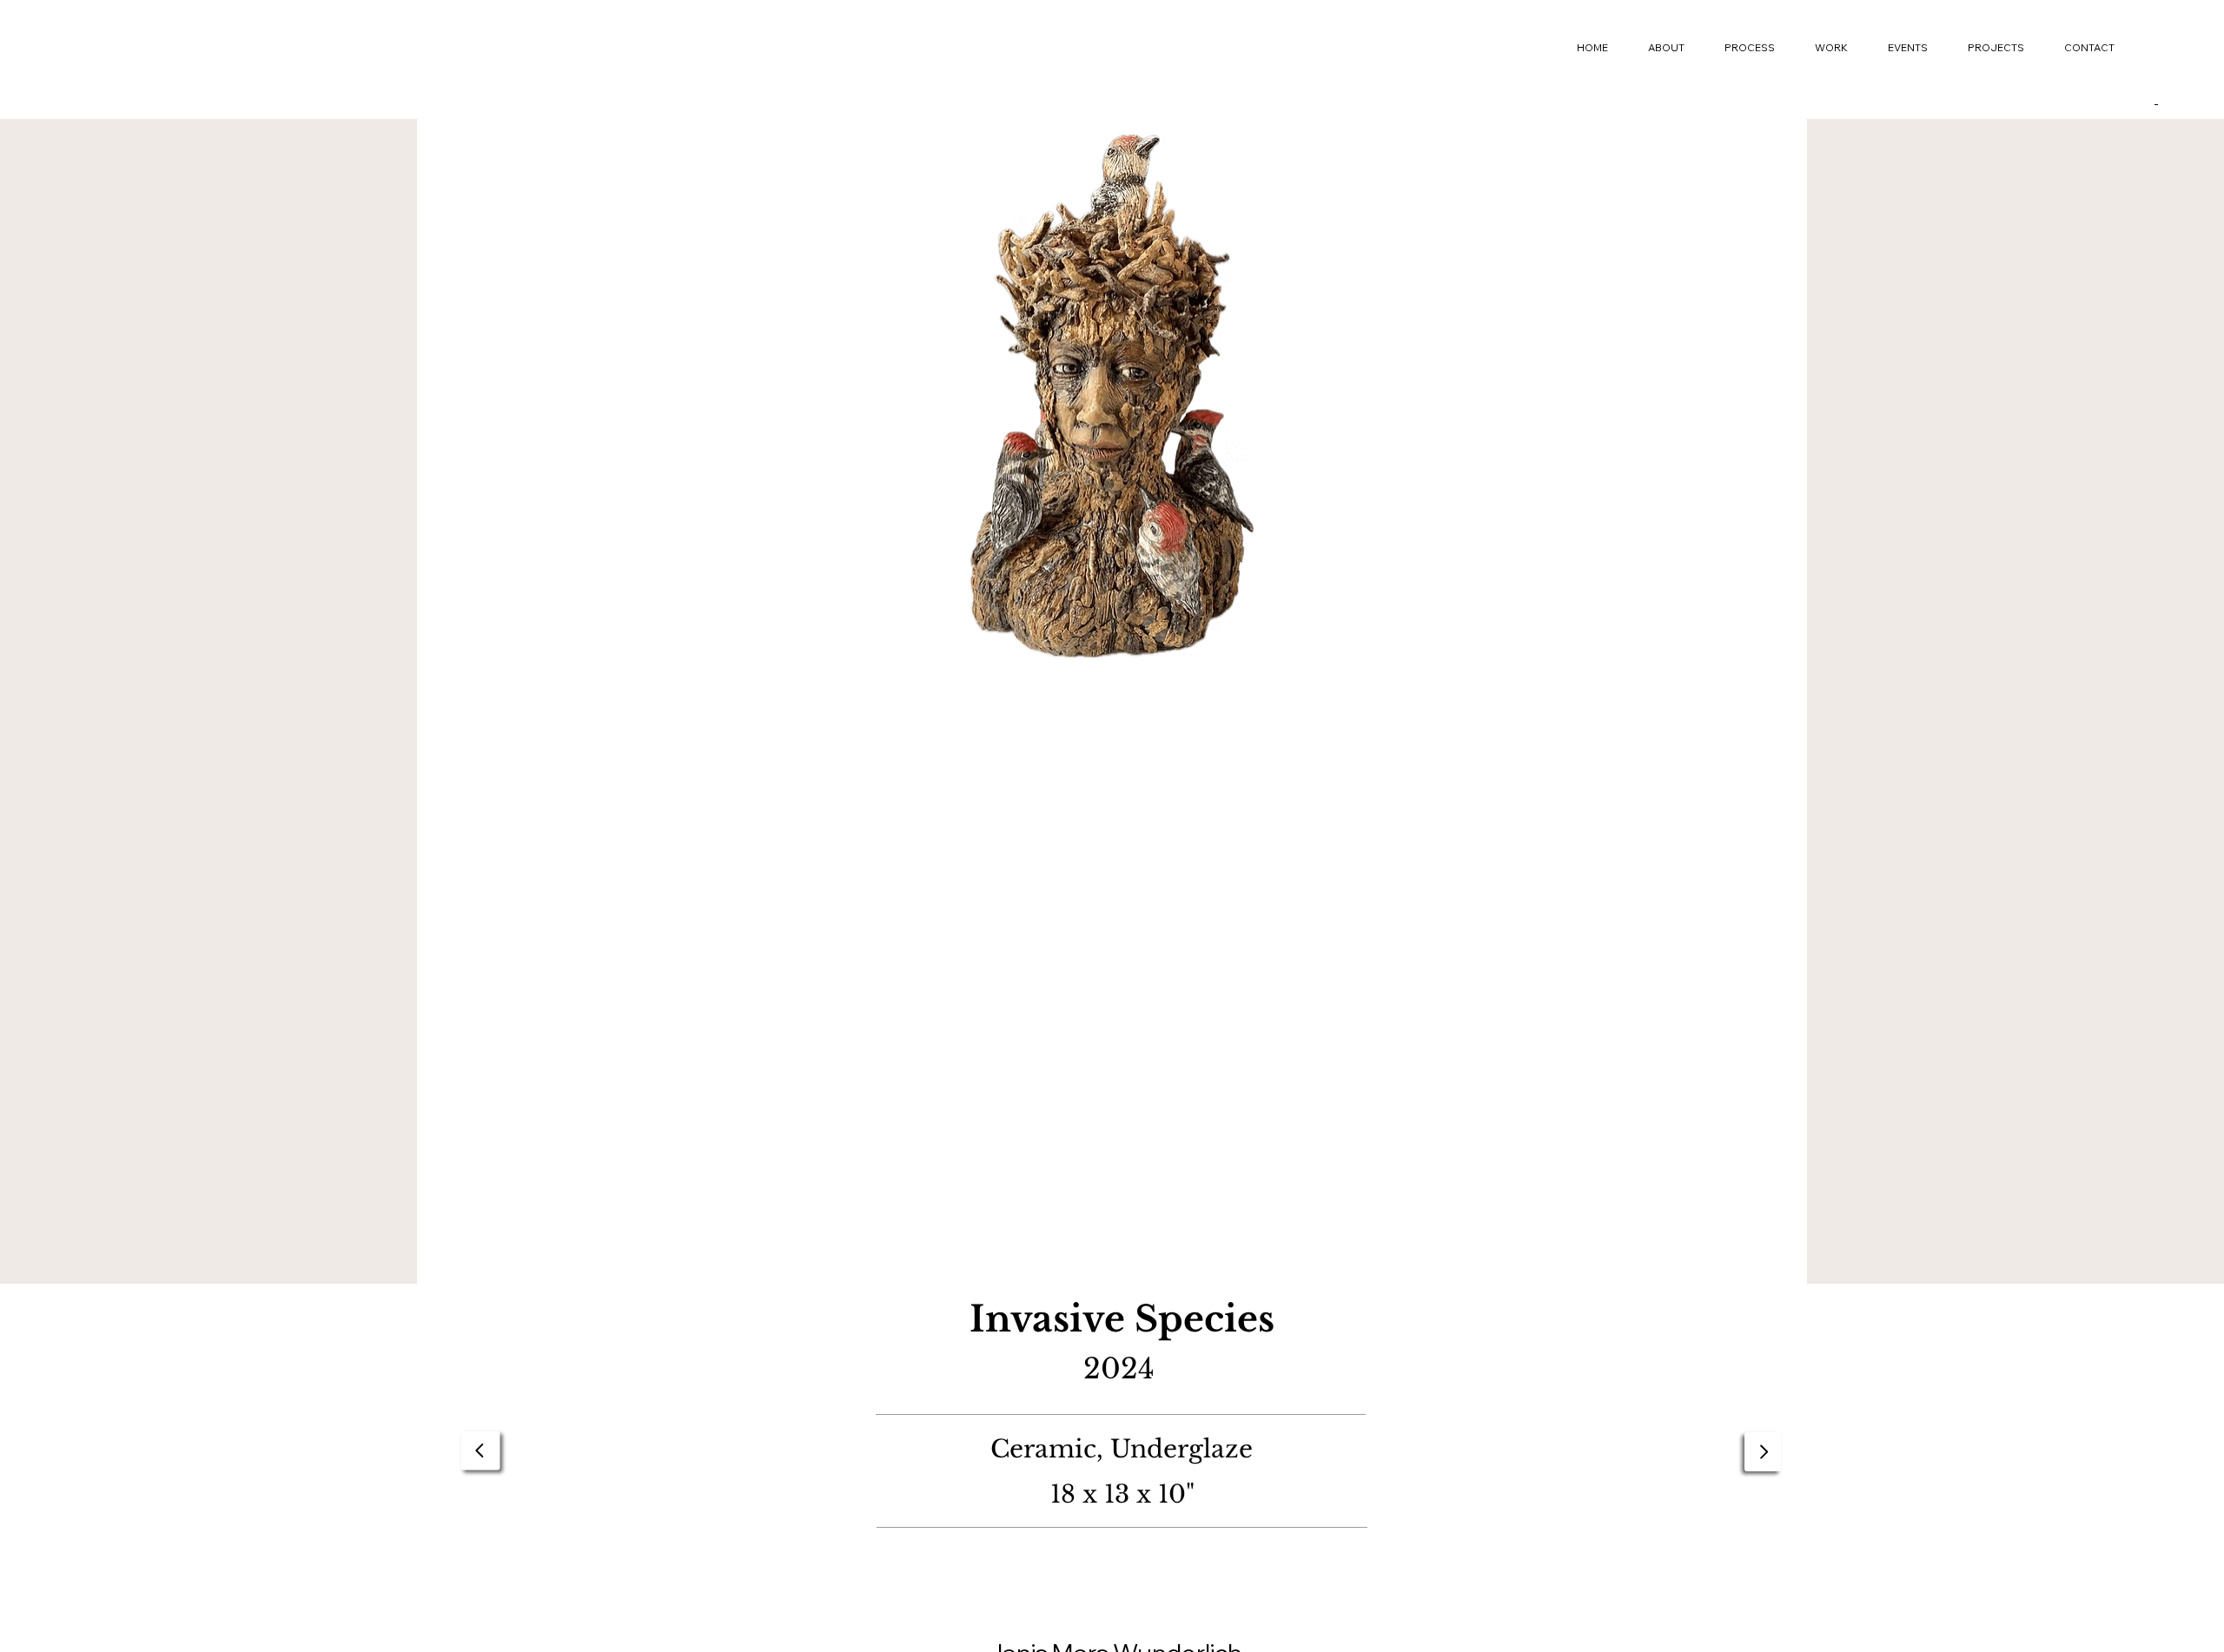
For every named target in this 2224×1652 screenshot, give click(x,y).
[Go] (481, 1451)
